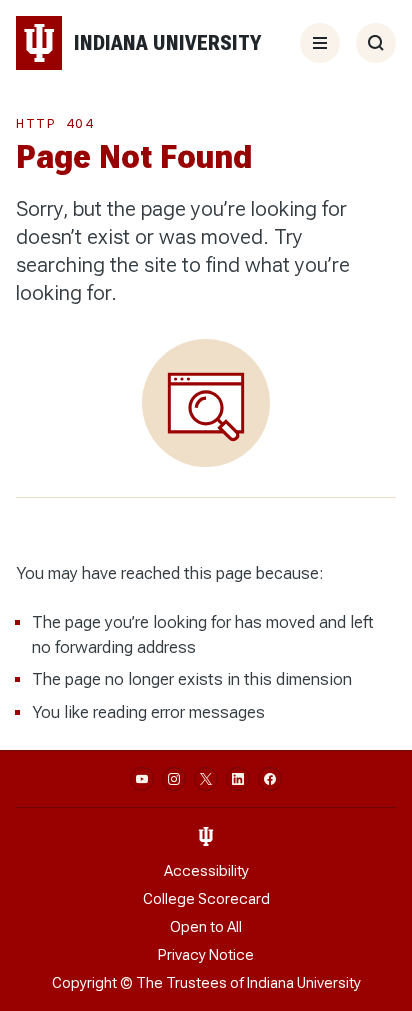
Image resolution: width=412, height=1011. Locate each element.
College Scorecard (206, 899)
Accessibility (206, 871)
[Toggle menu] (320, 43)
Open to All (206, 927)
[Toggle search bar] (376, 43)
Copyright (84, 983)
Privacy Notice (206, 955)
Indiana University (304, 983)
